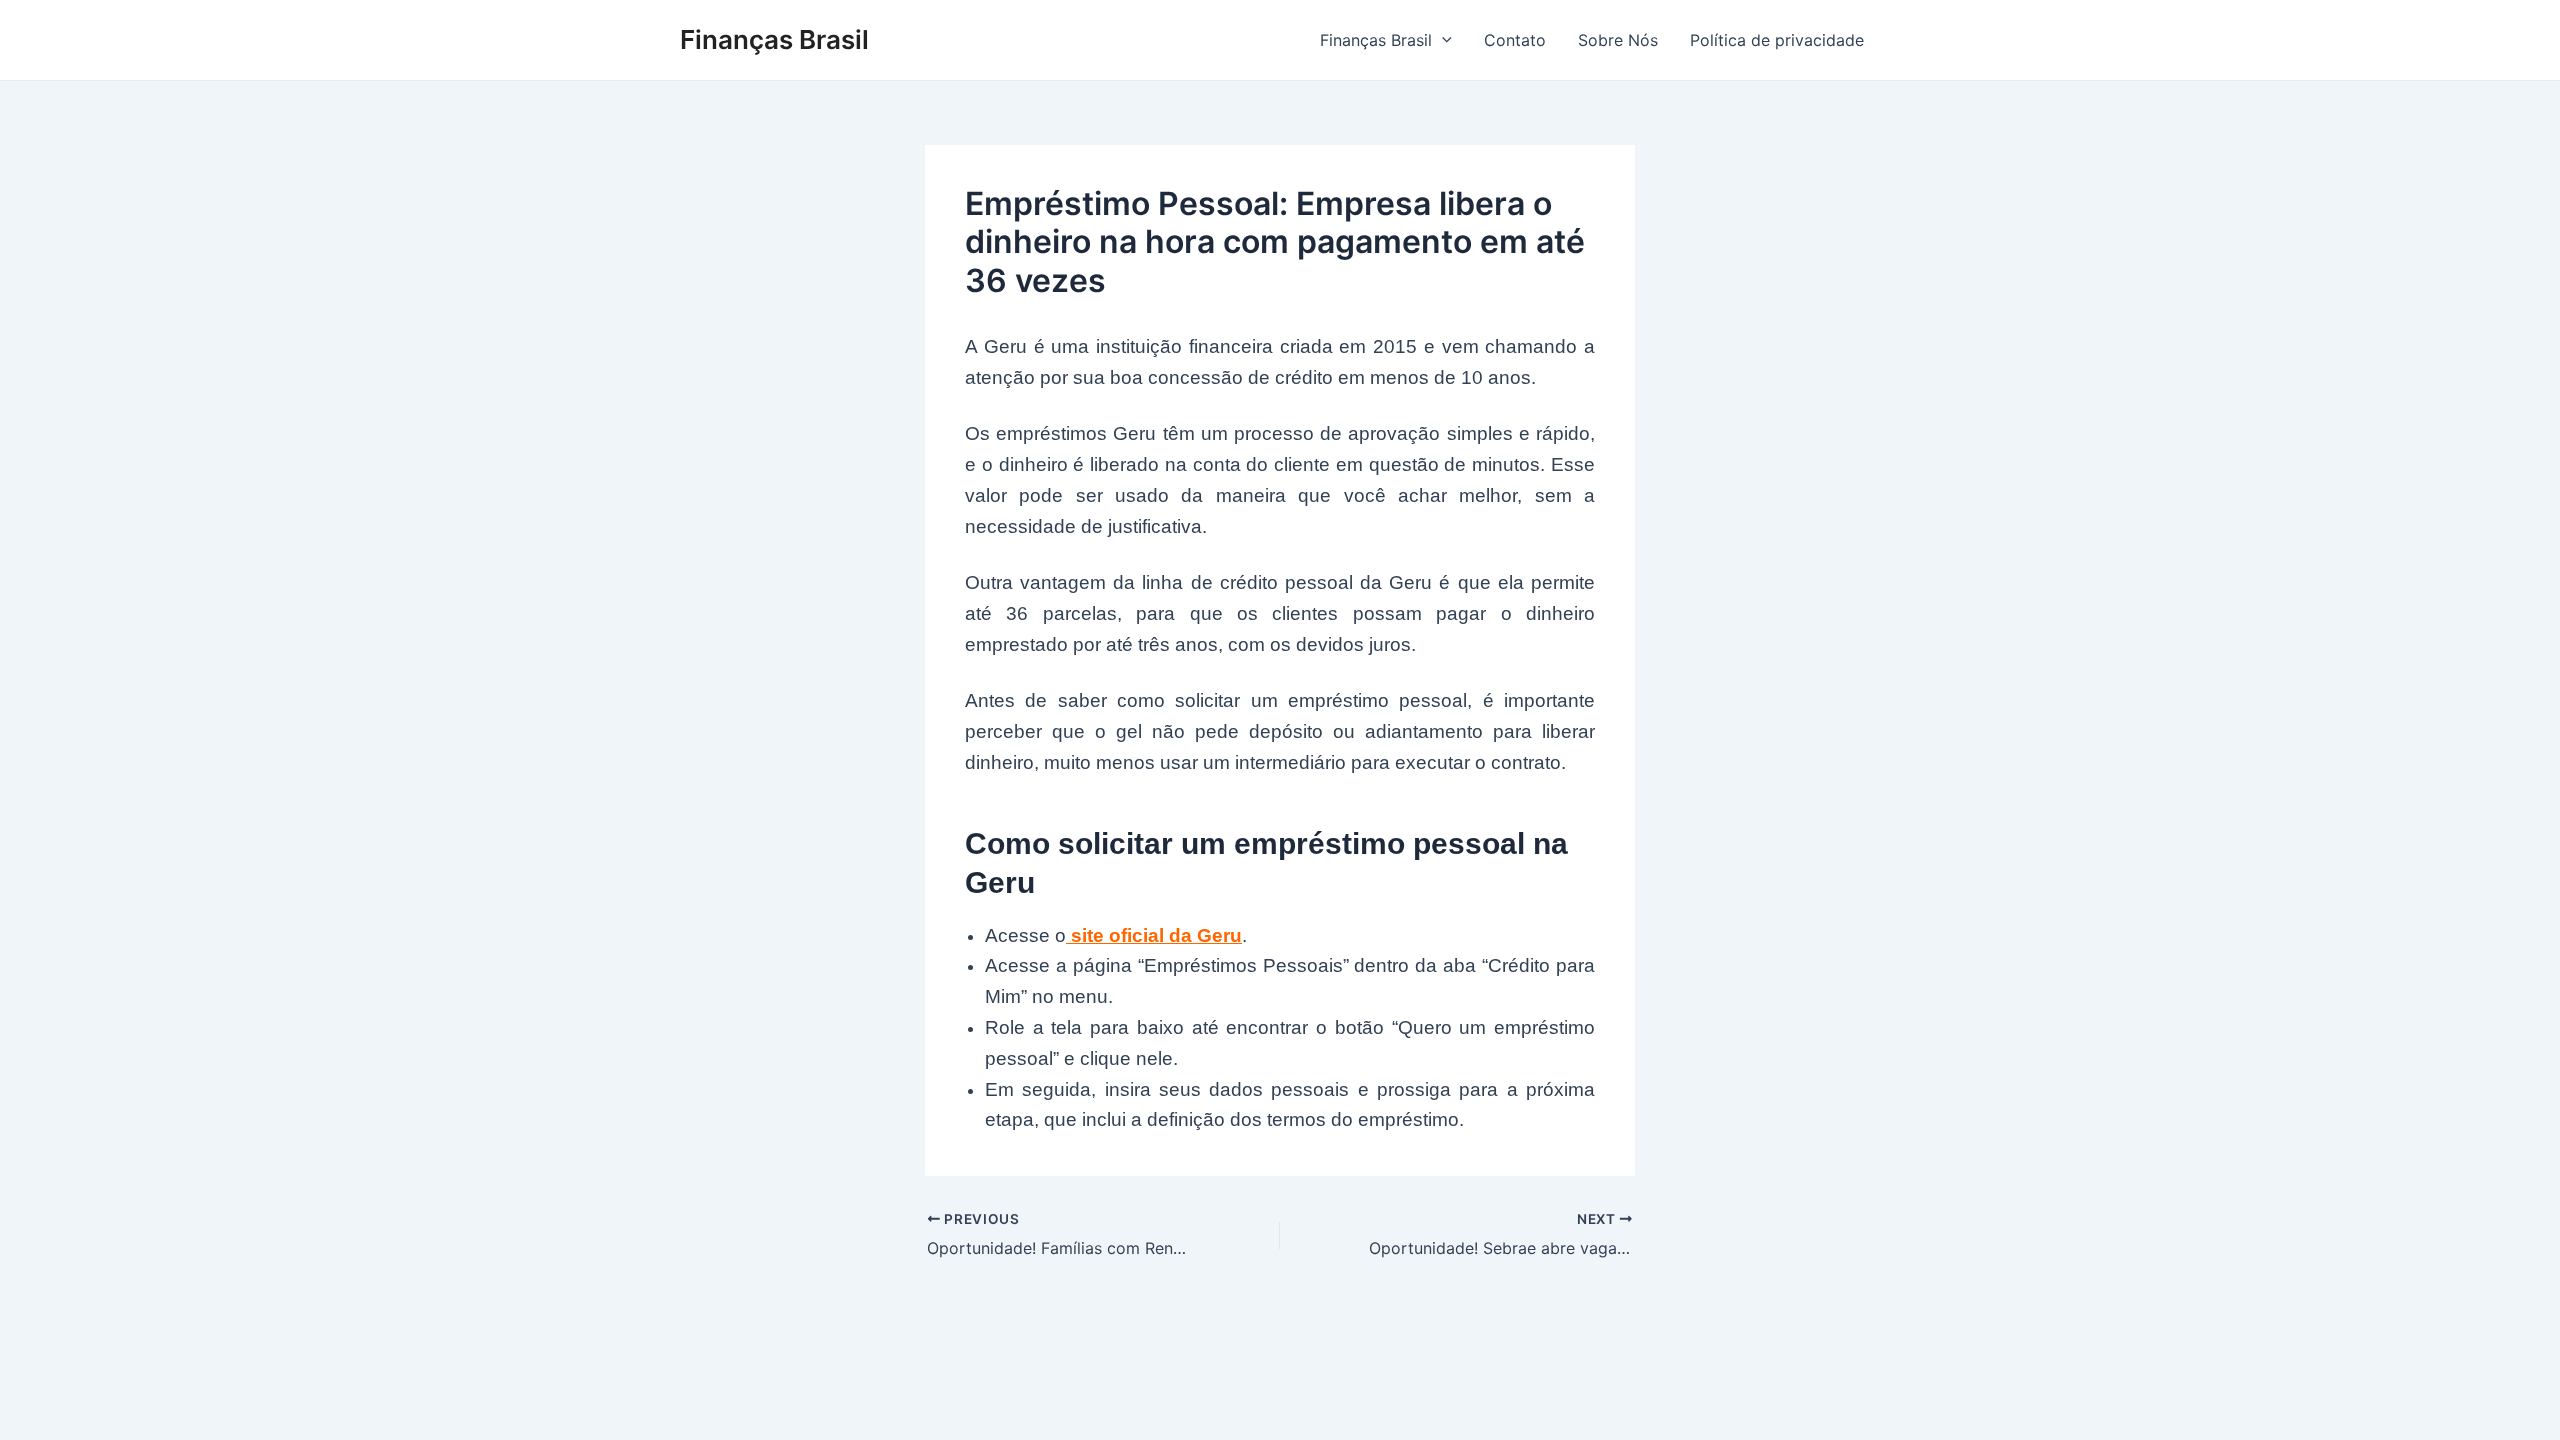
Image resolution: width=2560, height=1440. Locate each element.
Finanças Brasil (774, 39)
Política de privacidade (1777, 40)
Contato (1515, 40)
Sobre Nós (1618, 40)
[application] (1442, 40)
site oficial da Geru (1154, 935)
